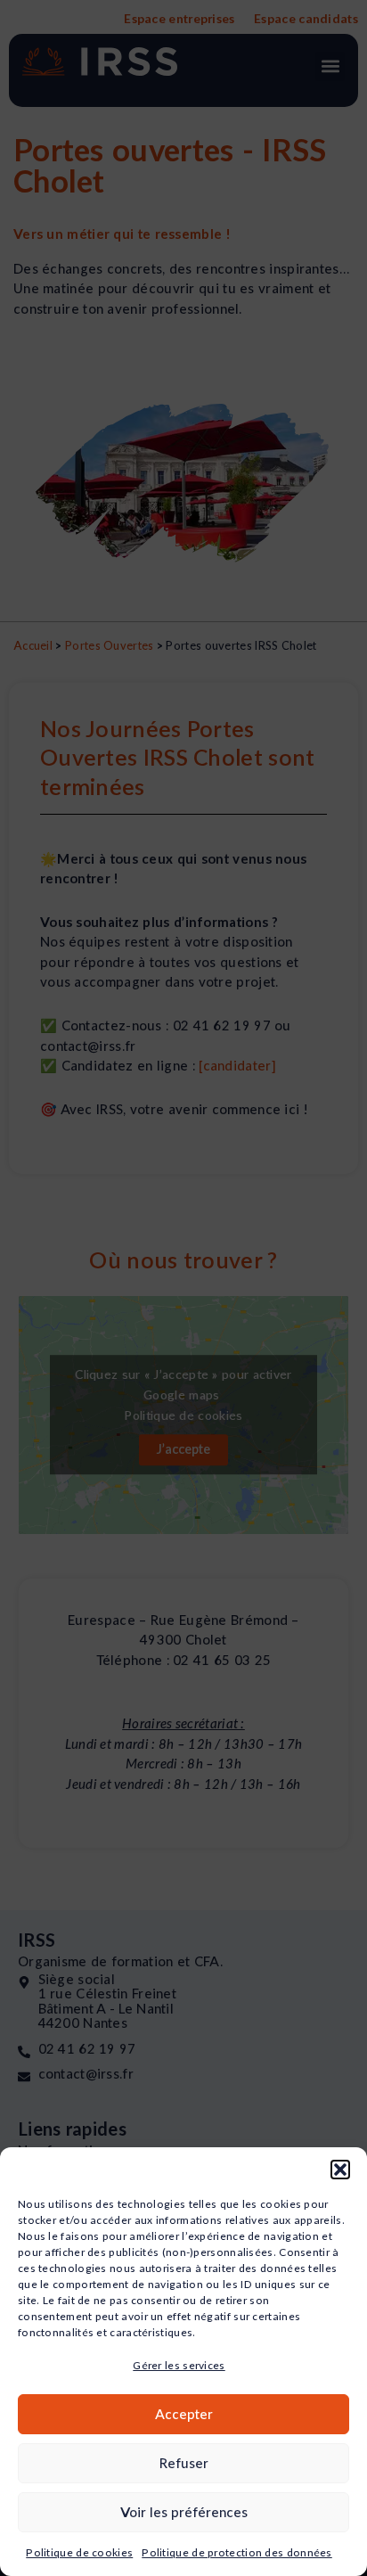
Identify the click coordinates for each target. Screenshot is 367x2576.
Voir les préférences (184, 2512)
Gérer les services (179, 2365)
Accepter (184, 2414)
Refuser (184, 2463)
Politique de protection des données (237, 2552)
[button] (340, 2170)
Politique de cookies (79, 2552)
